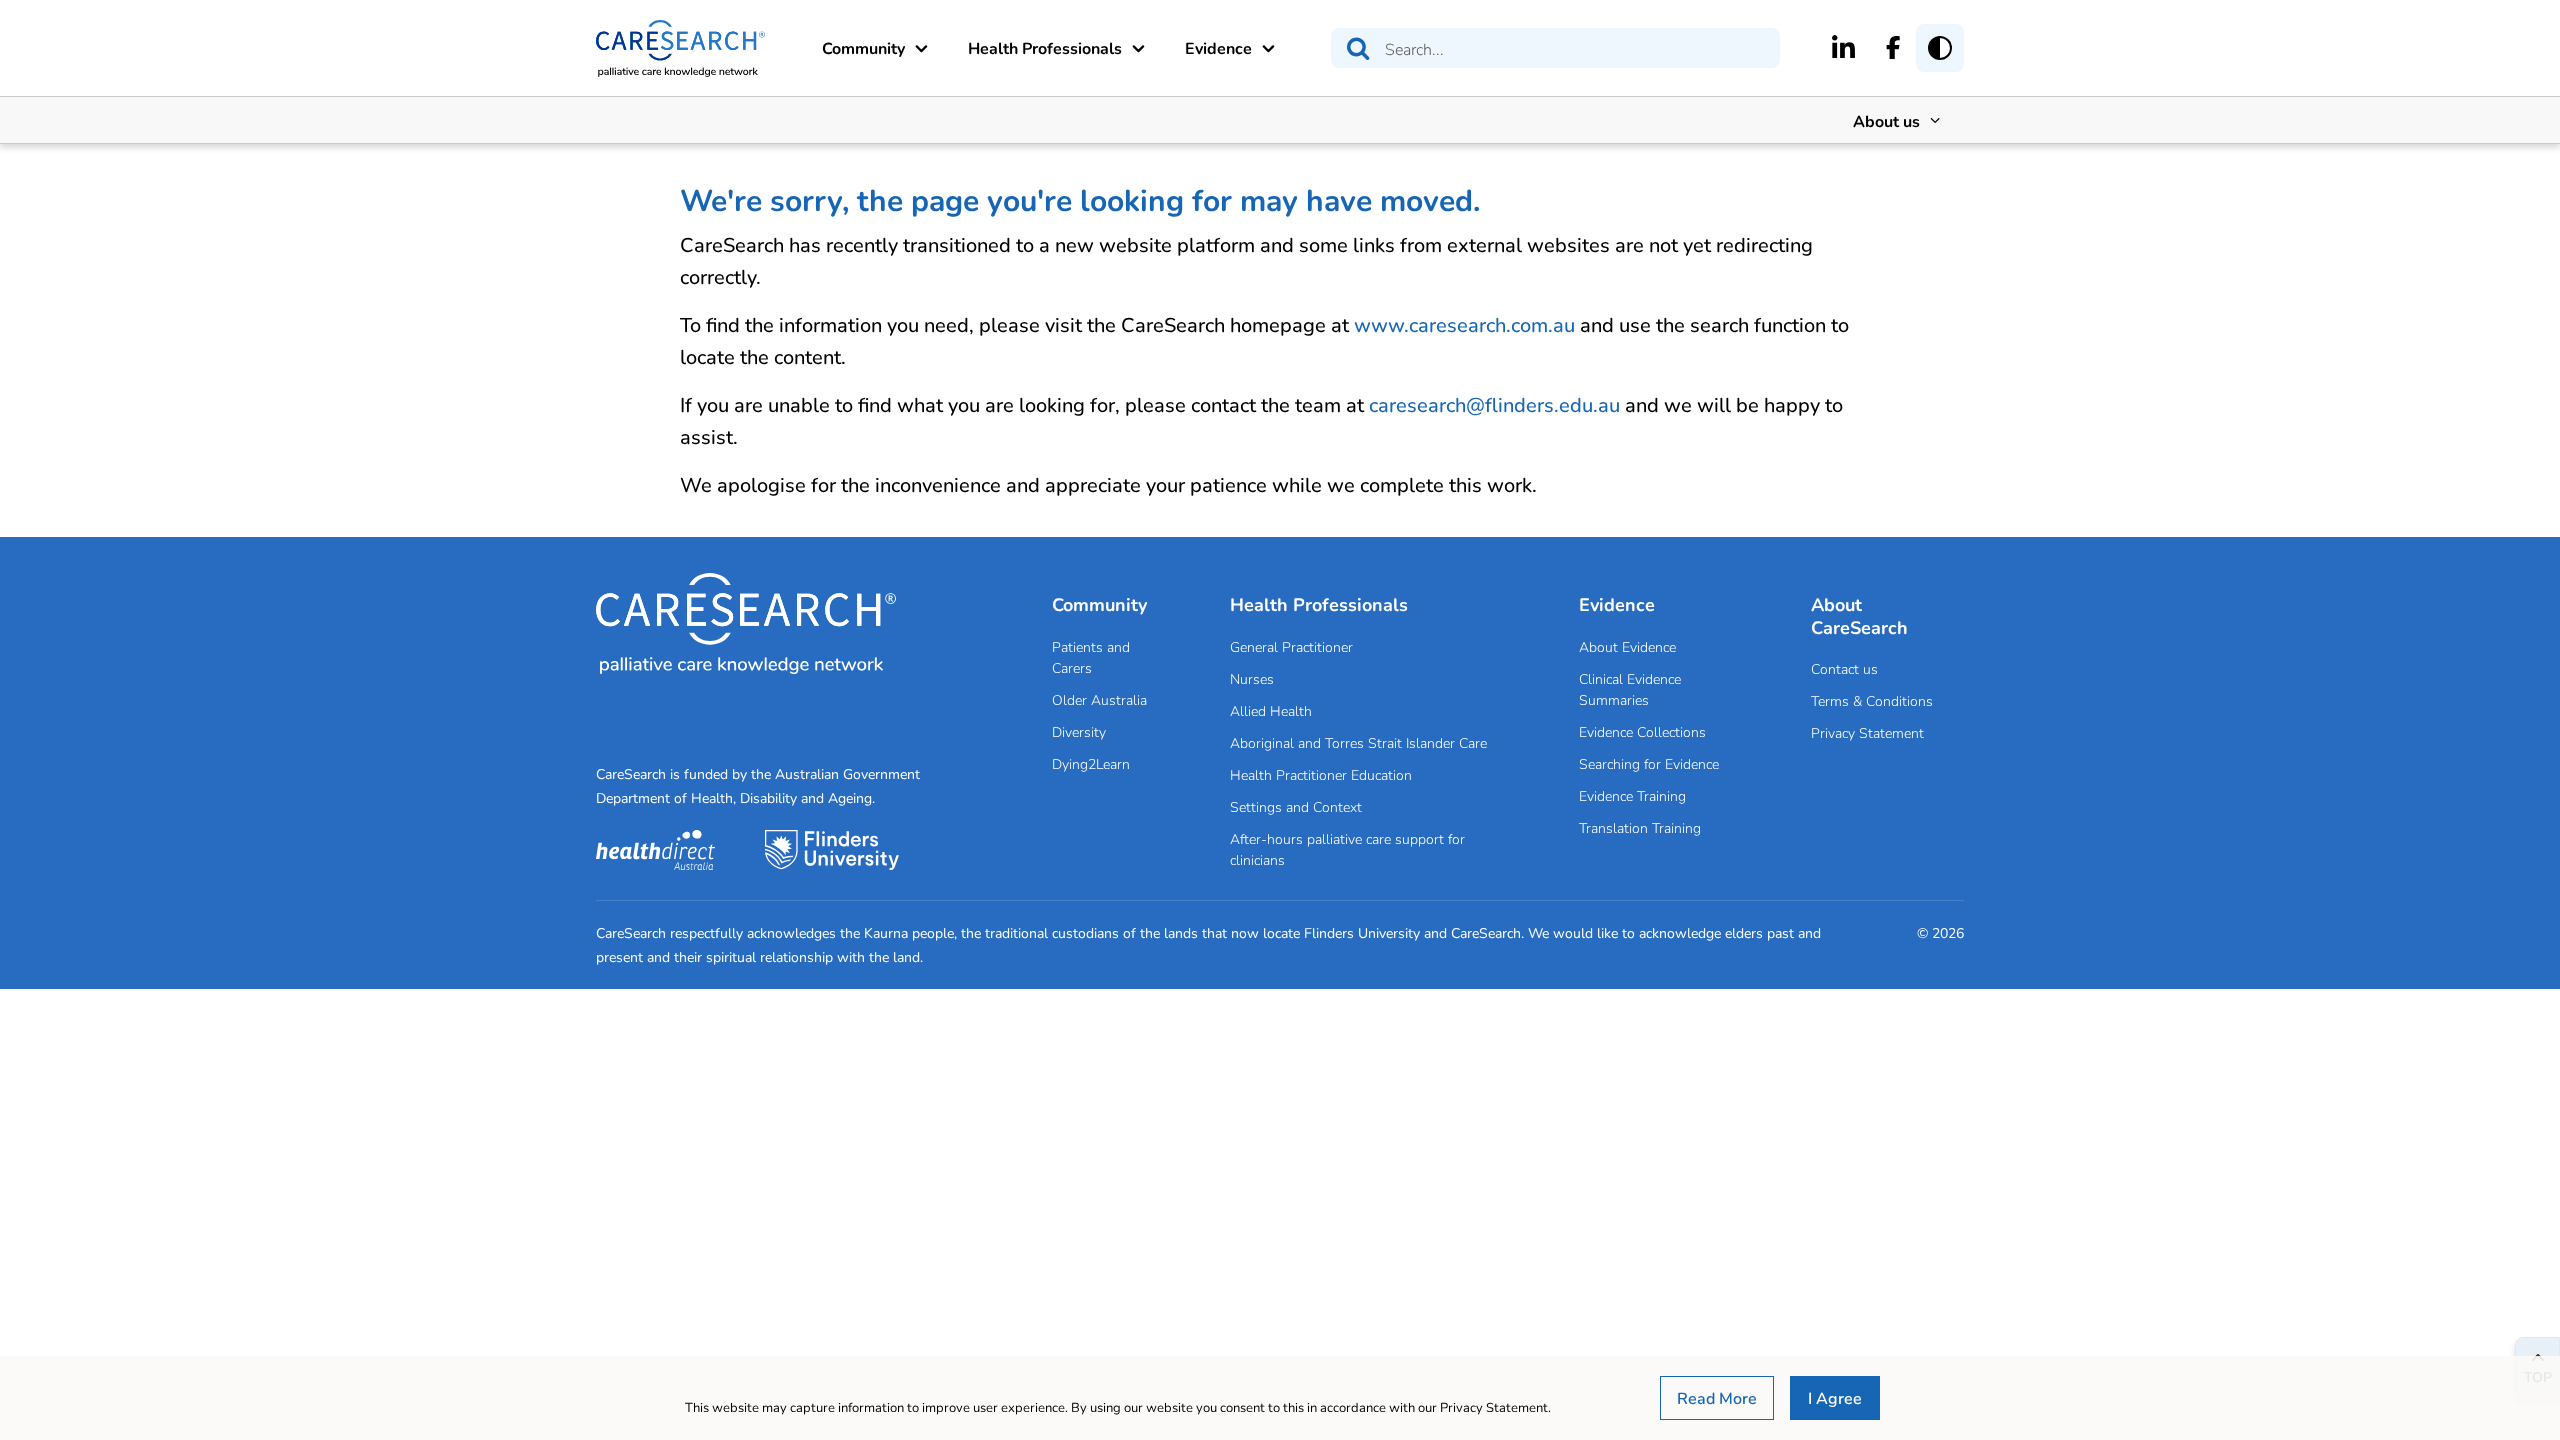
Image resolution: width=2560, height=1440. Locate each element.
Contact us (1844, 668)
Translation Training (1640, 827)
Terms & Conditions (1872, 700)
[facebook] (1893, 47)
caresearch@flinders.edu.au (1494, 404)
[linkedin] (1843, 47)
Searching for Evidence (1649, 763)
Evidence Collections (1642, 731)
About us (1886, 120)
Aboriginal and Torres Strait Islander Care (1358, 742)
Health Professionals (1045, 47)
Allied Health (1271, 710)
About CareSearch (1859, 615)
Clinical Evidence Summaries (1630, 689)
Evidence (1218, 47)
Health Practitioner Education (1321, 774)
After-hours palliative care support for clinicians (1347, 849)
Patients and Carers (1091, 657)
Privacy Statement (1867, 732)
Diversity (1079, 731)
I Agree (1835, 1397)
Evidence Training (1632, 795)
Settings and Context (1296, 806)
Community (863, 47)
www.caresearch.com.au (1464, 324)
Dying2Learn (1091, 763)
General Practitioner (1291, 646)
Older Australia (1099, 699)
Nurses (1252, 678)
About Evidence (1627, 646)
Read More (1717, 1397)
